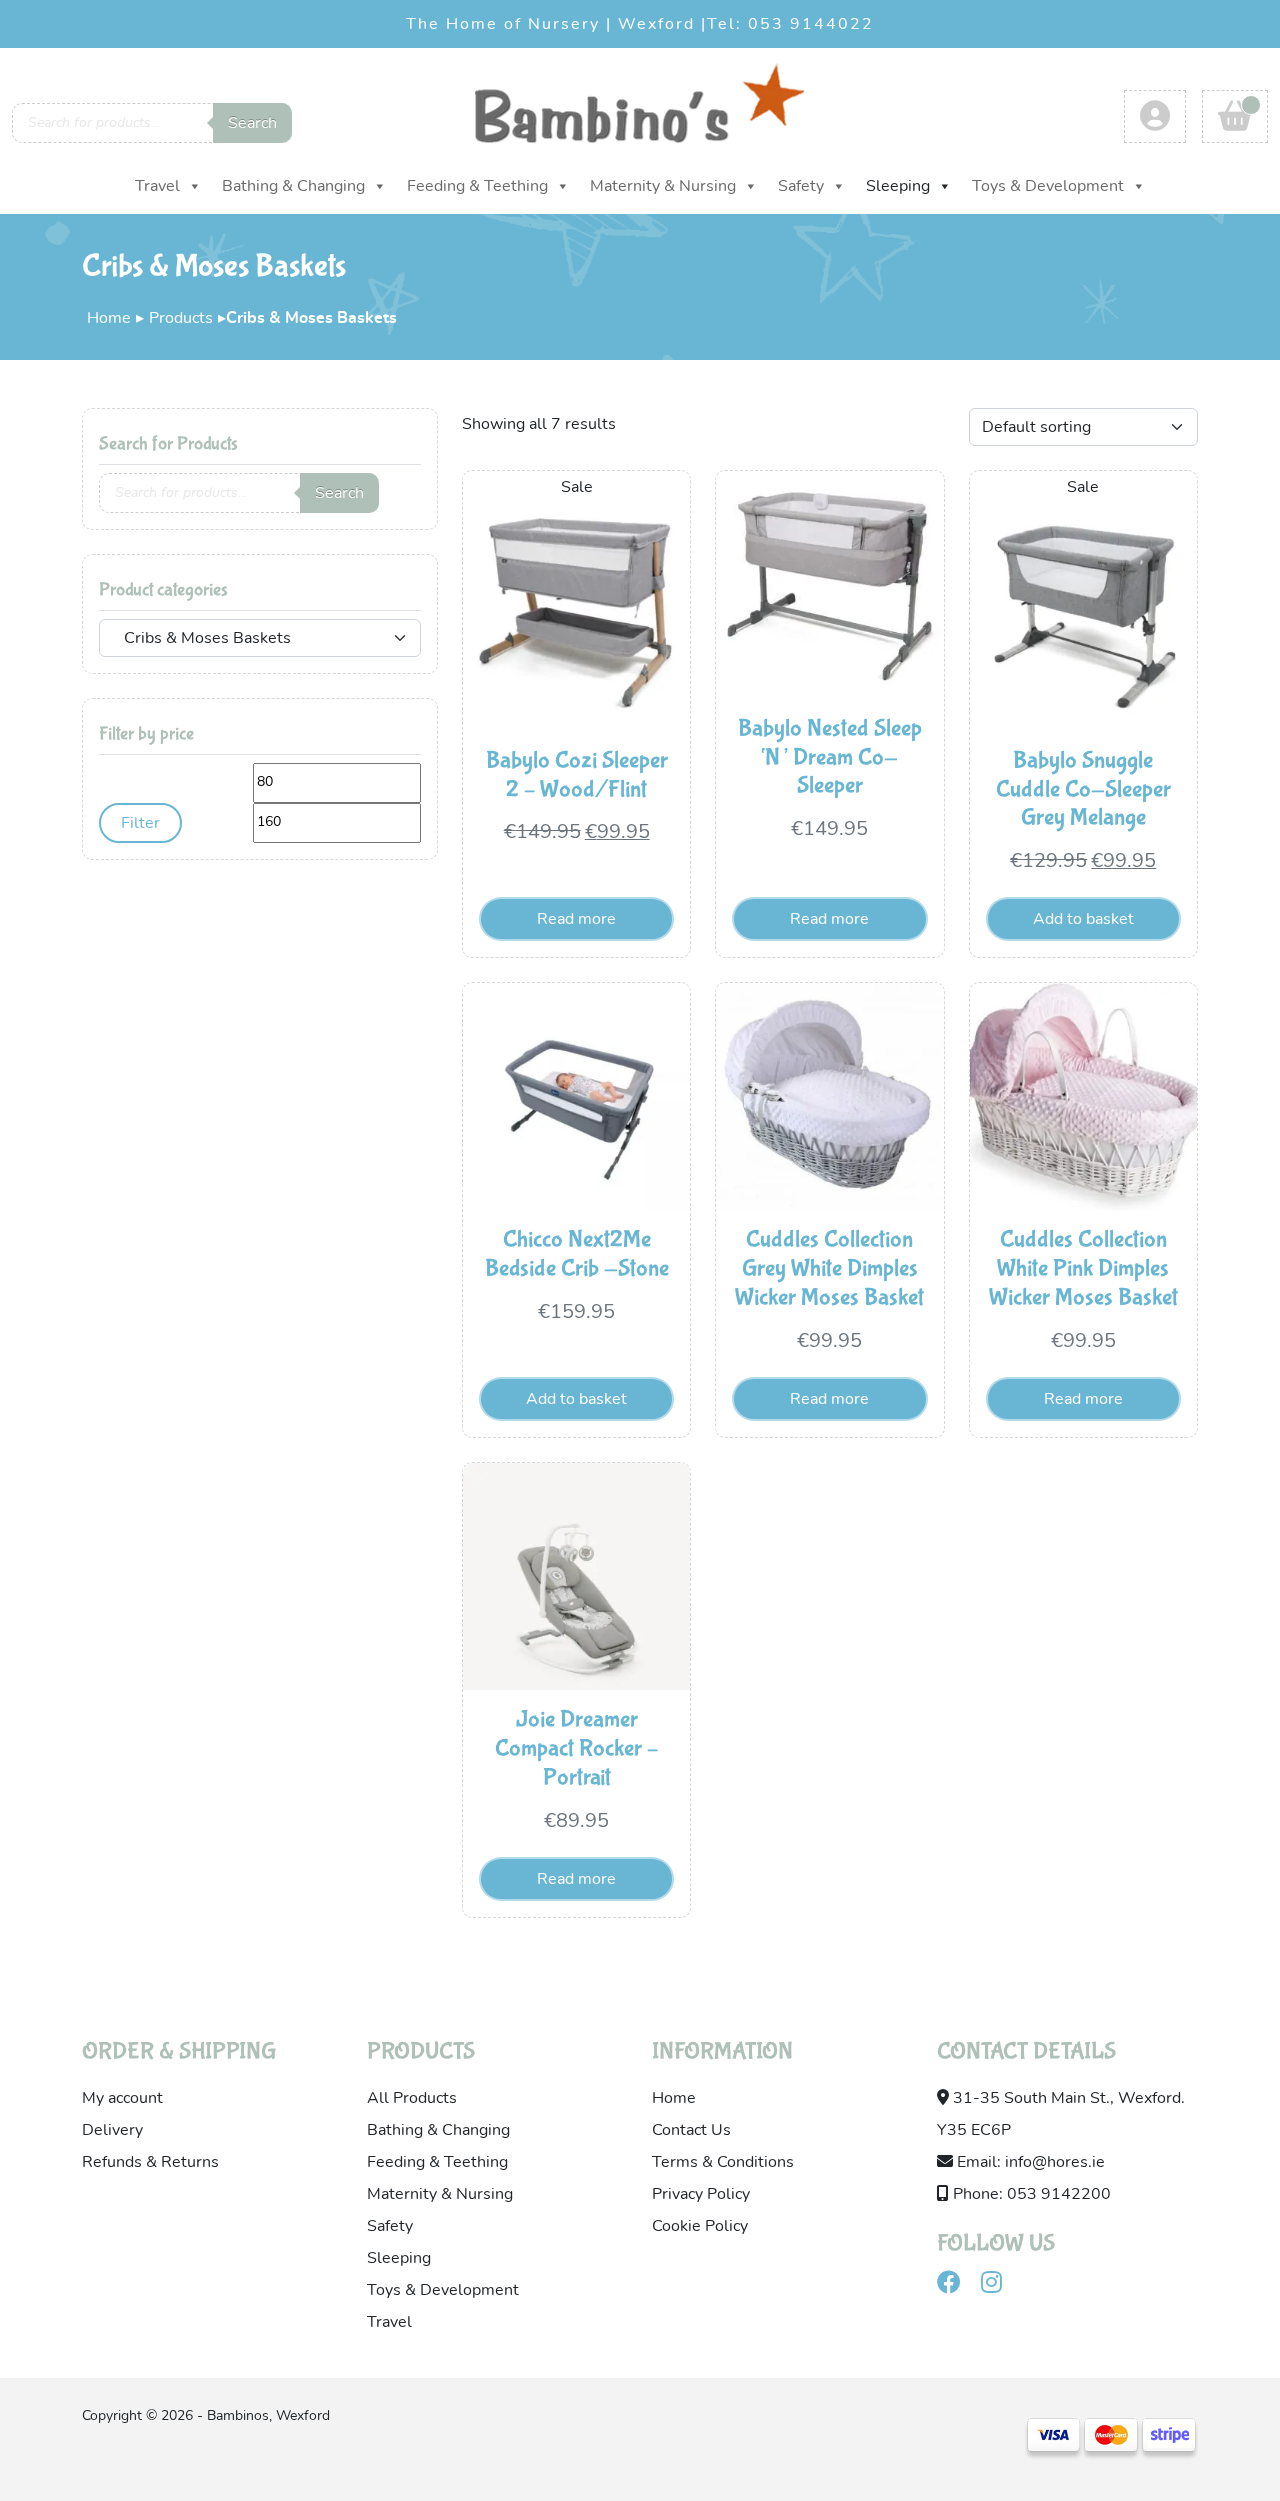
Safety (801, 186)
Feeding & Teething (477, 186)
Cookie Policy (700, 2226)
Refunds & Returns (150, 2162)
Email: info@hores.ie (1029, 2162)
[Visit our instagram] (999, 2286)
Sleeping (898, 186)
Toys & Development (1048, 186)
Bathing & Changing (293, 186)
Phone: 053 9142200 (1030, 2194)
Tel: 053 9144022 (790, 24)
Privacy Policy (701, 2194)
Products (181, 318)
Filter (140, 823)
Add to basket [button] (1083, 919)
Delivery (112, 2130)
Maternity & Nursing (663, 186)
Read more (576, 919)
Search (252, 123)
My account (122, 2098)
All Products (412, 2098)
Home (109, 318)
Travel (157, 186)
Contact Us (691, 2130)
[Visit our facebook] (957, 2286)
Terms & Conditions (723, 2162)
